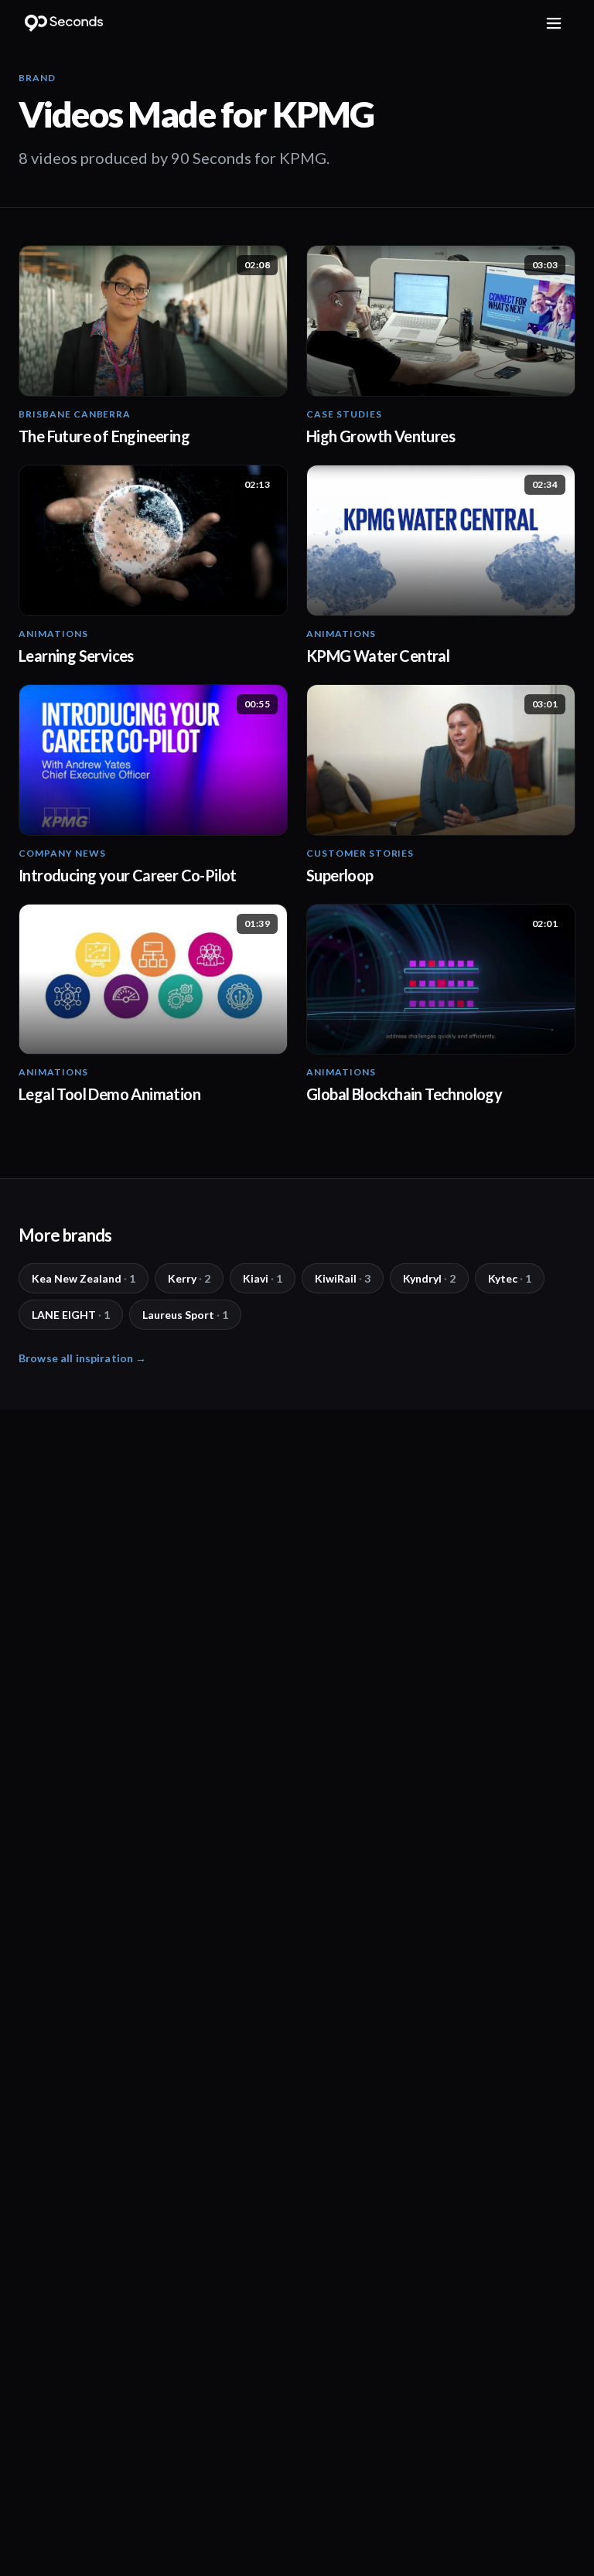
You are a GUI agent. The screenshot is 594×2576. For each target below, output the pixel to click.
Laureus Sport (185, 1315)
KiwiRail (343, 1278)
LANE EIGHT (71, 1315)
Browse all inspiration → (82, 1358)
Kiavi (263, 1278)
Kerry (189, 1278)
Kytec (510, 1278)
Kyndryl (429, 1278)
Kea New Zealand (84, 1278)
